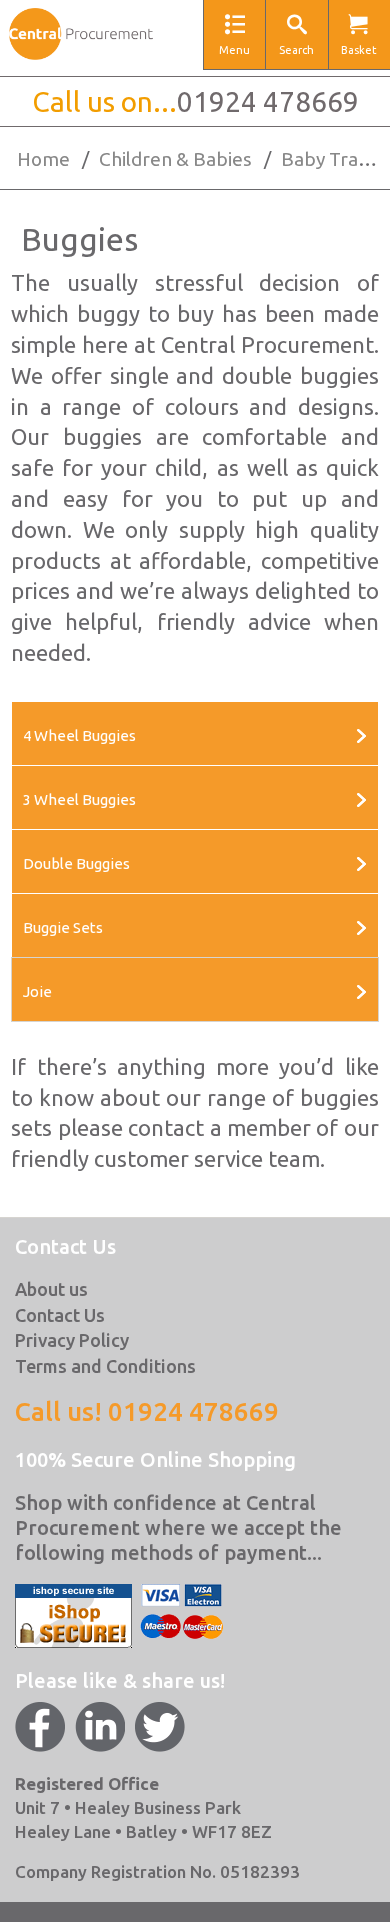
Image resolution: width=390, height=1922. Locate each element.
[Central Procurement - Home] (81, 38)
